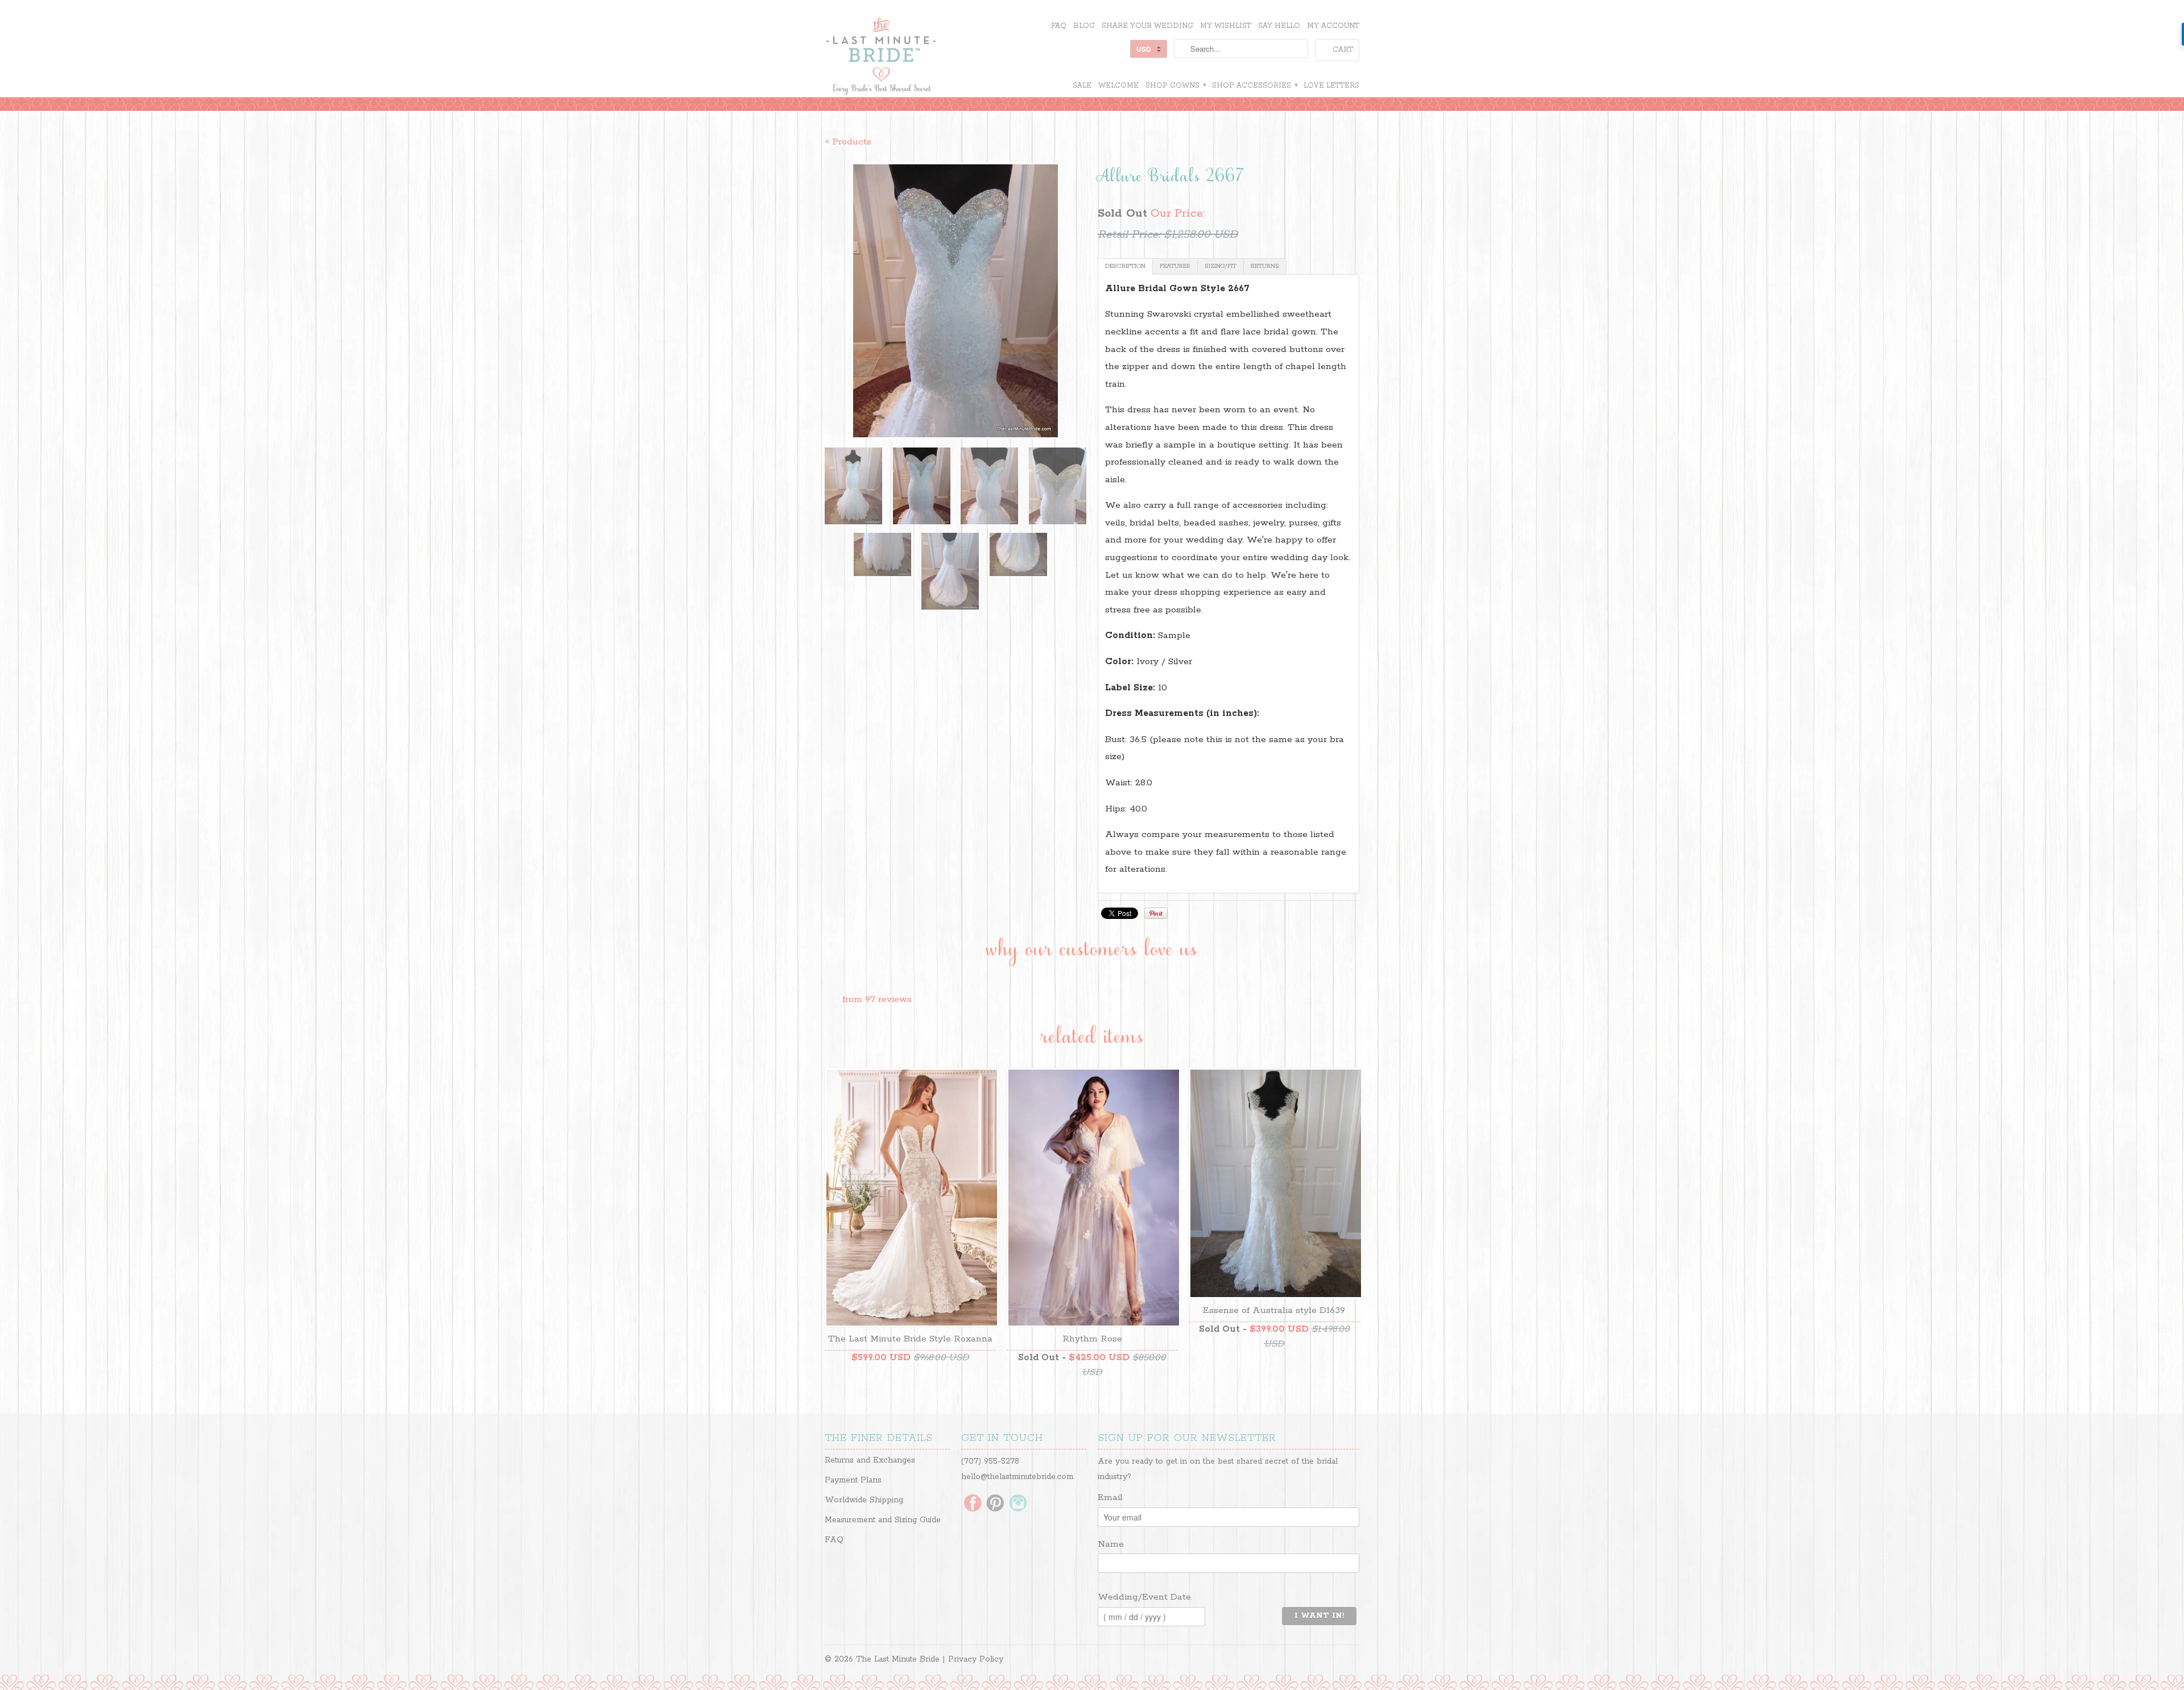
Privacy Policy (976, 1659)
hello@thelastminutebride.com (1017, 1477)
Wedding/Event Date (1144, 1597)
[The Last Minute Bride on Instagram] (1018, 1504)
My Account (1333, 26)
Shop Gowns (1175, 86)
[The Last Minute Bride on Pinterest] (995, 1504)
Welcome (1118, 86)
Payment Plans (853, 1480)
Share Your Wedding (1147, 26)
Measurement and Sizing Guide (883, 1520)
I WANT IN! (1319, 1616)
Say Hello (1279, 26)
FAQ (1059, 26)
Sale (1082, 86)
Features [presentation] (1175, 266)
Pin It (1156, 913)
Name (1111, 1544)
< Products (848, 142)
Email (1110, 1498)
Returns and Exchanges (870, 1460)
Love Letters (1331, 86)
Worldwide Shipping (864, 1500)
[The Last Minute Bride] (910, 57)
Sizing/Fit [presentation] (1221, 266)
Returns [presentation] (1265, 266)
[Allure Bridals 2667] (955, 301)
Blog (1084, 26)
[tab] (1125, 266)
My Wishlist (1226, 26)
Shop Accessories (1254, 86)
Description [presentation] (1125, 266)
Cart (1343, 50)
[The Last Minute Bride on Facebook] (973, 1504)
